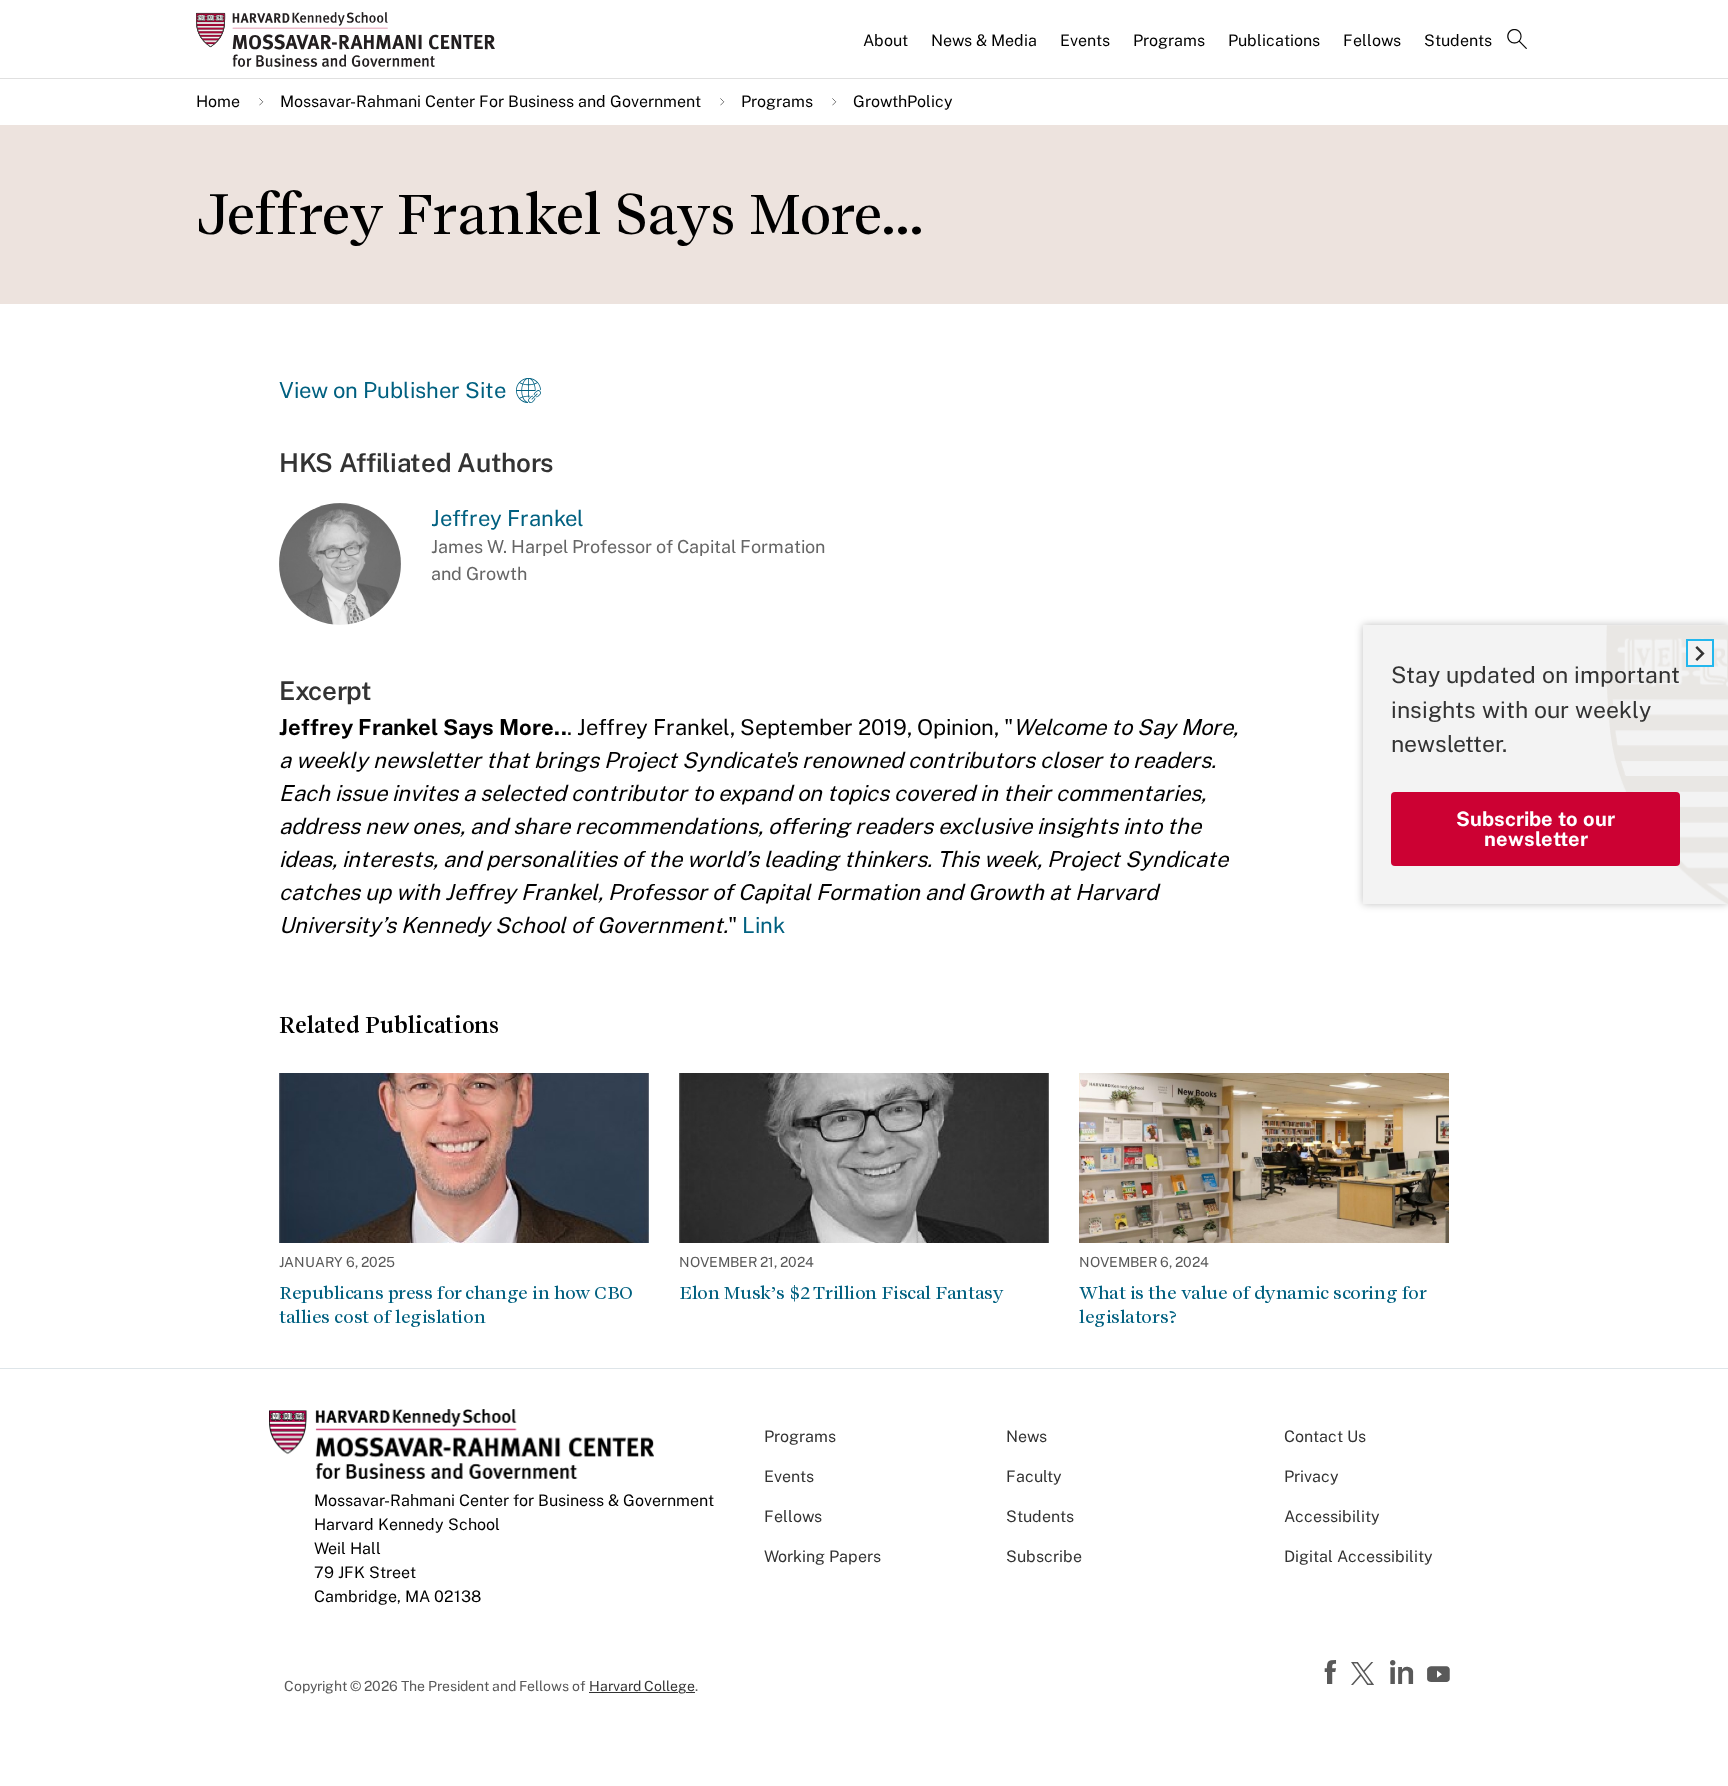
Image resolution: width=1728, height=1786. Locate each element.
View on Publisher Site (392, 390)
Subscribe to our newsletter (1535, 829)
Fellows (1372, 40)
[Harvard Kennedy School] (352, 39)
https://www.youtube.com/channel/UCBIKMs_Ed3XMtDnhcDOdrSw (1441, 1675)
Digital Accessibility (1358, 1556)
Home (218, 101)
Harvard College (642, 1686)
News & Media (984, 40)
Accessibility (1332, 1516)
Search (1517, 41)
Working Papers (822, 1556)
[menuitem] (887, 49)
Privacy (1311, 1476)
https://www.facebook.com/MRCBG (1333, 1673)
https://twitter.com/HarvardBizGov (1366, 1675)
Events (1085, 40)
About (885, 40)
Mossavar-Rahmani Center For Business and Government (490, 101)
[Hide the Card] (1700, 653)
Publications (1274, 40)
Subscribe (1044, 1556)
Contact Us (1325, 1436)
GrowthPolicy (903, 101)
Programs (1169, 40)
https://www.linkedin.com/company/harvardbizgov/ (1404, 1673)
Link (763, 925)
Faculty (1034, 1476)
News (1026, 1436)
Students (1458, 40)
